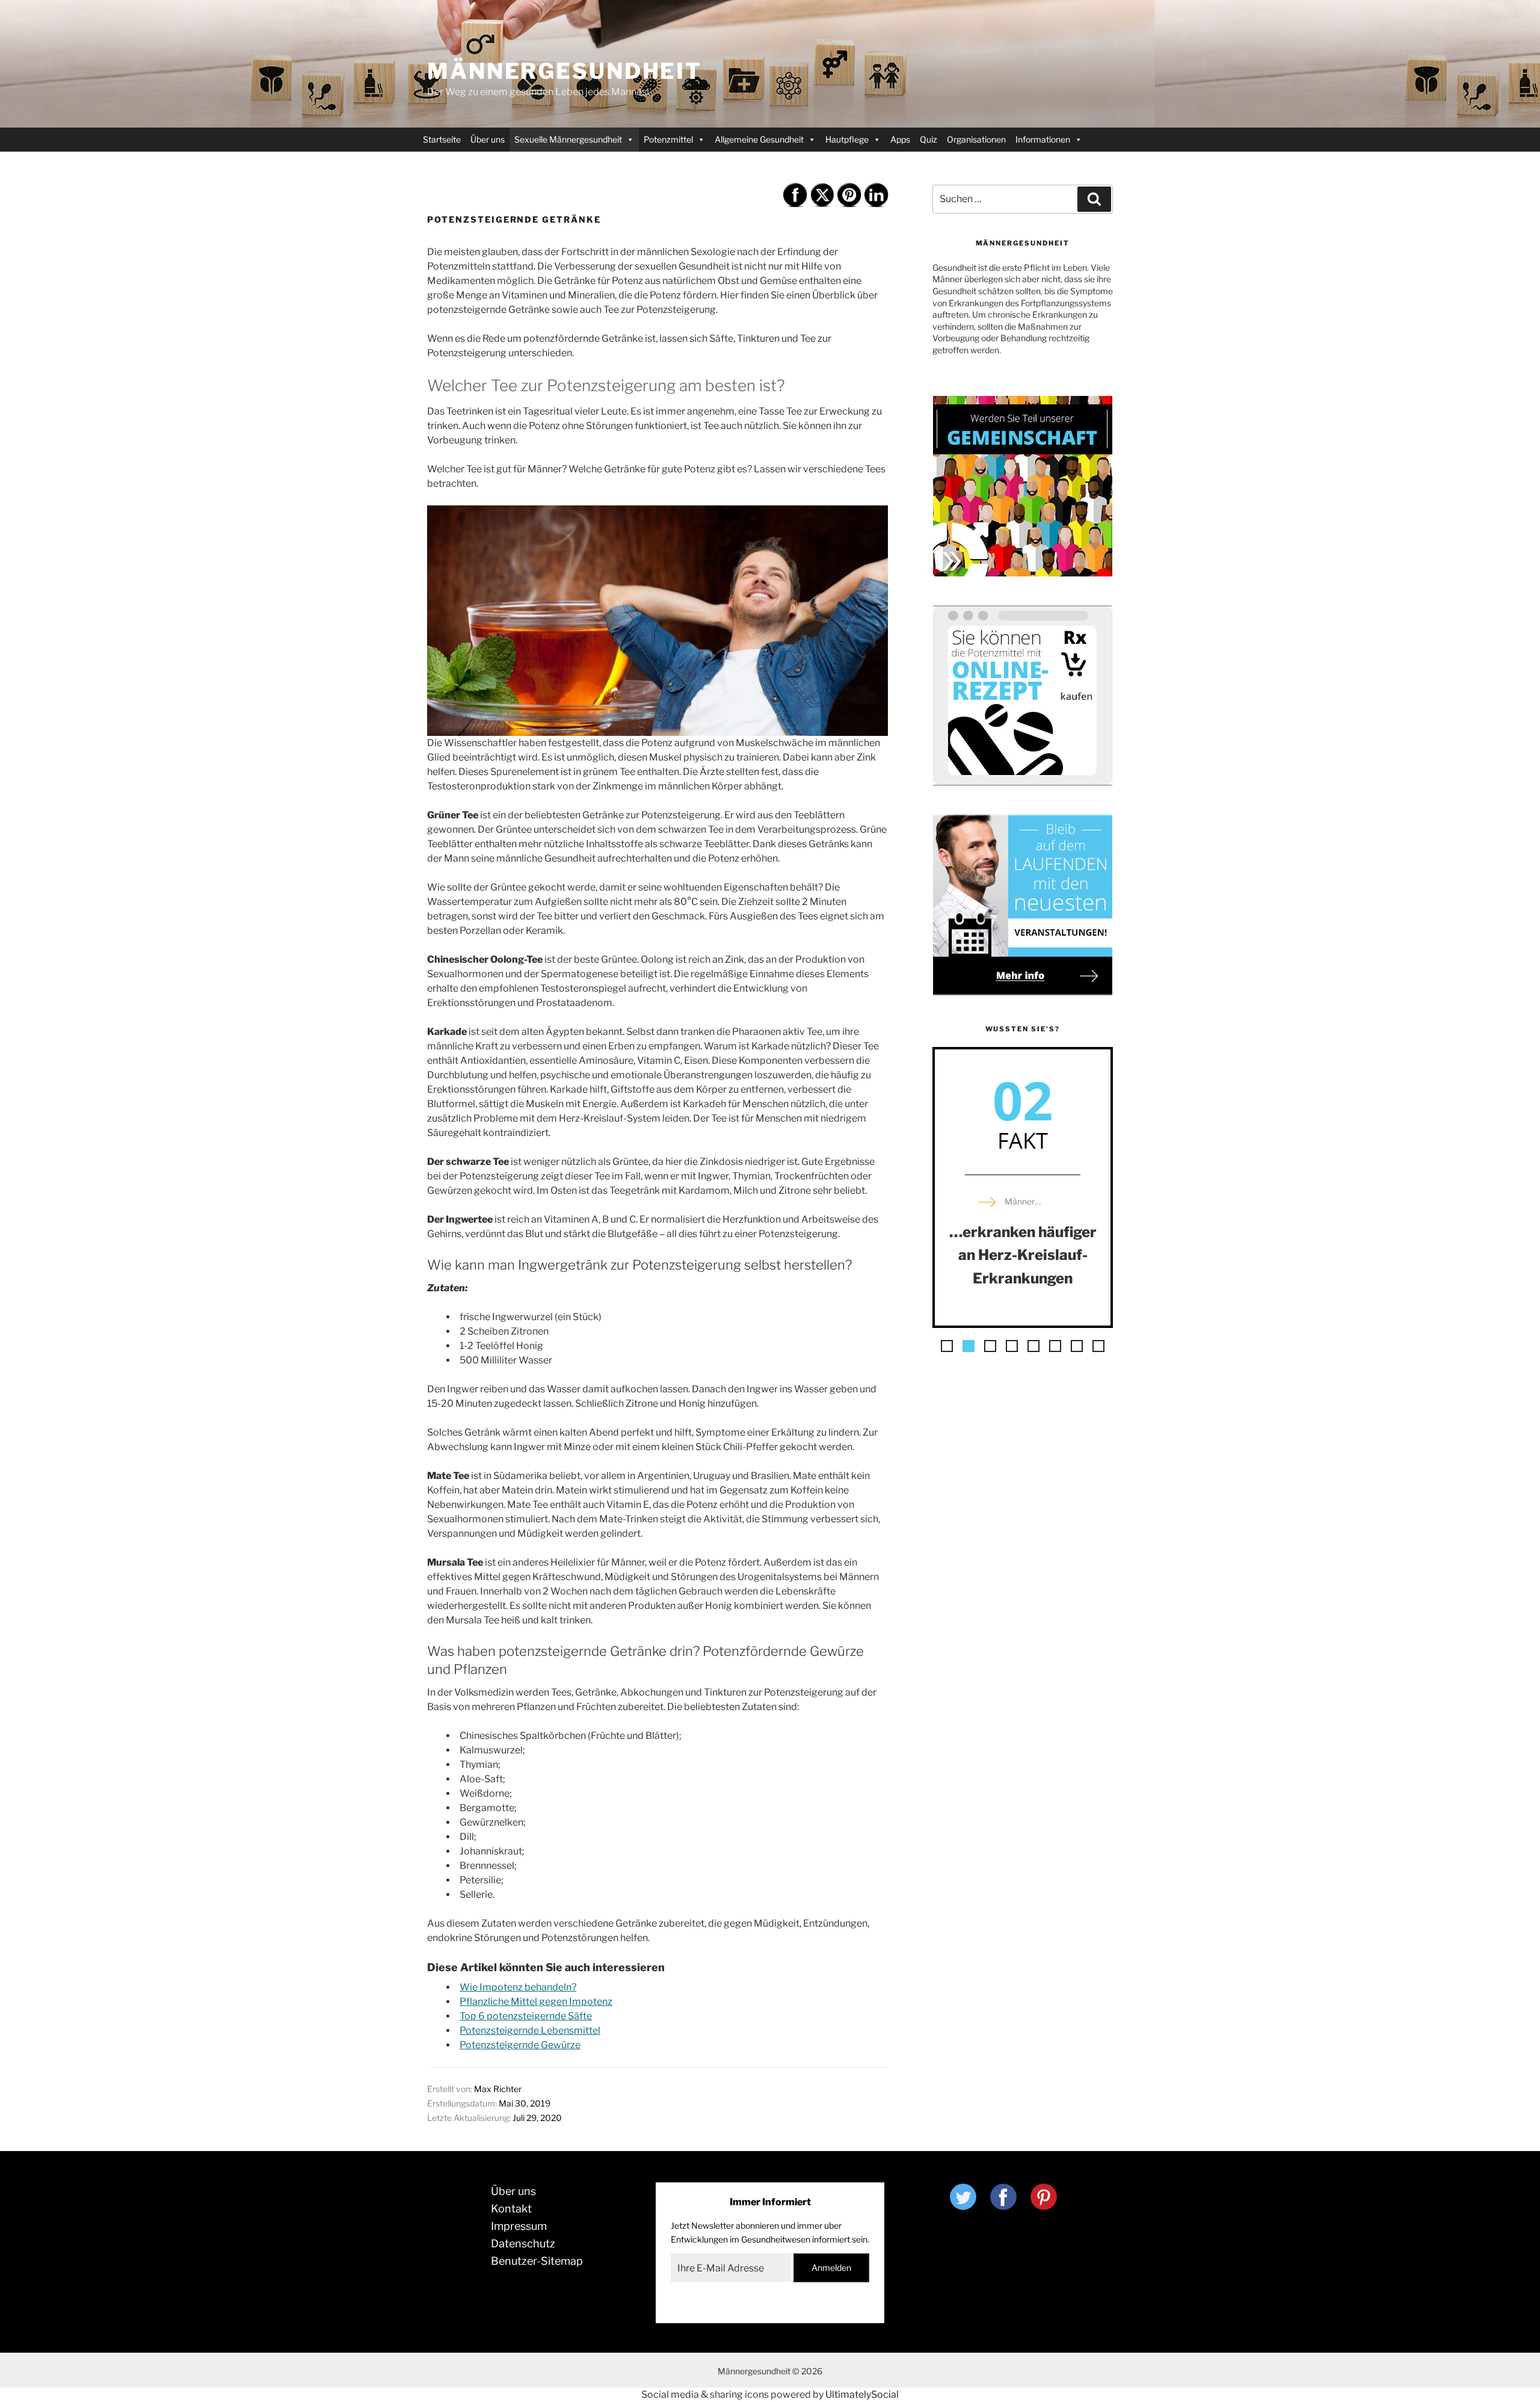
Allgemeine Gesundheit (759, 139)
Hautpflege (847, 139)
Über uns (488, 139)
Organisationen (976, 139)
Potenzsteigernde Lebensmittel (530, 2030)
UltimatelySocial (862, 2394)
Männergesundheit (565, 71)
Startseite (442, 139)
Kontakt (511, 2209)
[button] (947, 1346)
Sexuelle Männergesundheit (568, 139)
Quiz (929, 139)
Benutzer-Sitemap (537, 2261)
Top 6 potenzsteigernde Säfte (526, 2016)
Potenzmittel (668, 139)
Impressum (519, 2226)
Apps (900, 139)
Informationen (1043, 139)
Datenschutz (523, 2243)
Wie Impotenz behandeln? (518, 1987)
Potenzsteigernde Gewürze (520, 2045)
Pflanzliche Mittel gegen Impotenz (536, 2002)
